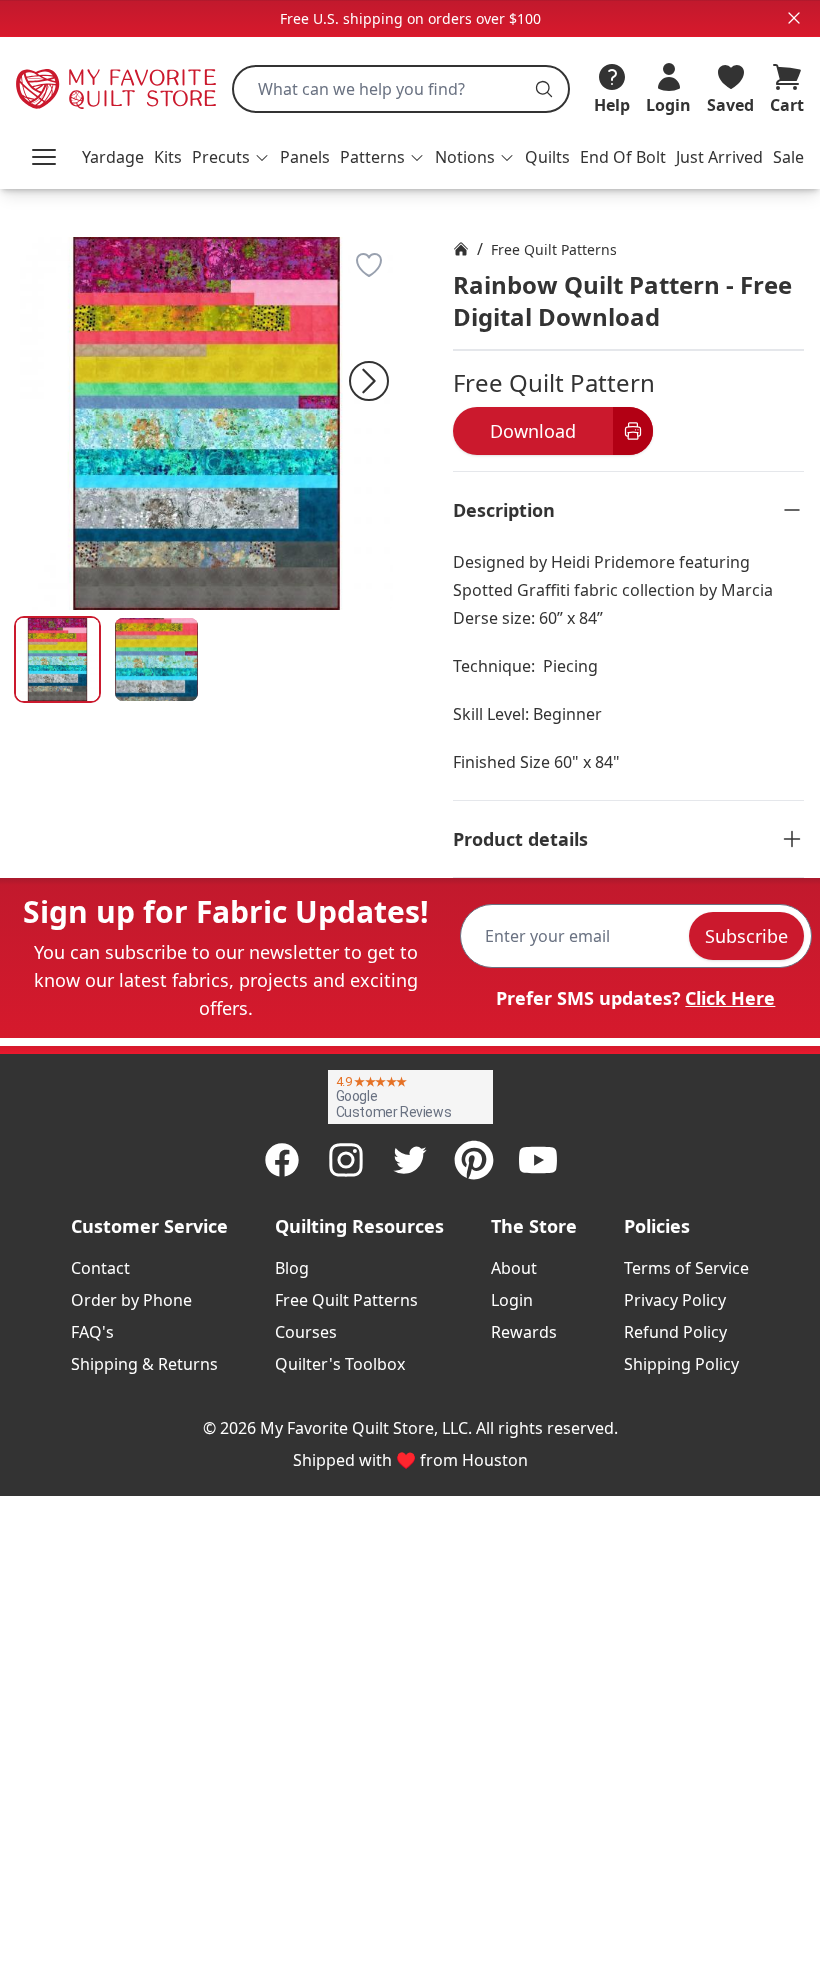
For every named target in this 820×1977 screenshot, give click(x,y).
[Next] (369, 381)
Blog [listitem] (292, 1268)
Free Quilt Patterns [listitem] (346, 1300)
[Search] (544, 89)
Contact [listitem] (100, 1268)
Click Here (730, 998)
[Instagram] (346, 1160)
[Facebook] (282, 1160)
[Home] (461, 249)
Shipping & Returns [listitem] (144, 1364)
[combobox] (401, 89)
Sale (788, 157)
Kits (168, 157)
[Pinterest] (474, 1160)
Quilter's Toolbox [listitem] (340, 1364)
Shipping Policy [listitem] (681, 1364)
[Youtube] (538, 1160)
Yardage (113, 157)
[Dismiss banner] (794, 18)
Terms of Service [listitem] (686, 1268)
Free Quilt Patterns (554, 249)
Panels (305, 157)
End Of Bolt (623, 157)
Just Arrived (719, 157)
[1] (156, 659)
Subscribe (746, 936)
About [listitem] (514, 1268)
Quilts (547, 157)
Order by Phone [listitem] (131, 1300)
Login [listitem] (512, 1300)
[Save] (369, 265)
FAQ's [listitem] (92, 1332)
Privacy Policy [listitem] (675, 1300)
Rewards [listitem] (524, 1332)
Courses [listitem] (306, 1332)
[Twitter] (410, 1160)
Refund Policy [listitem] (675, 1332)
